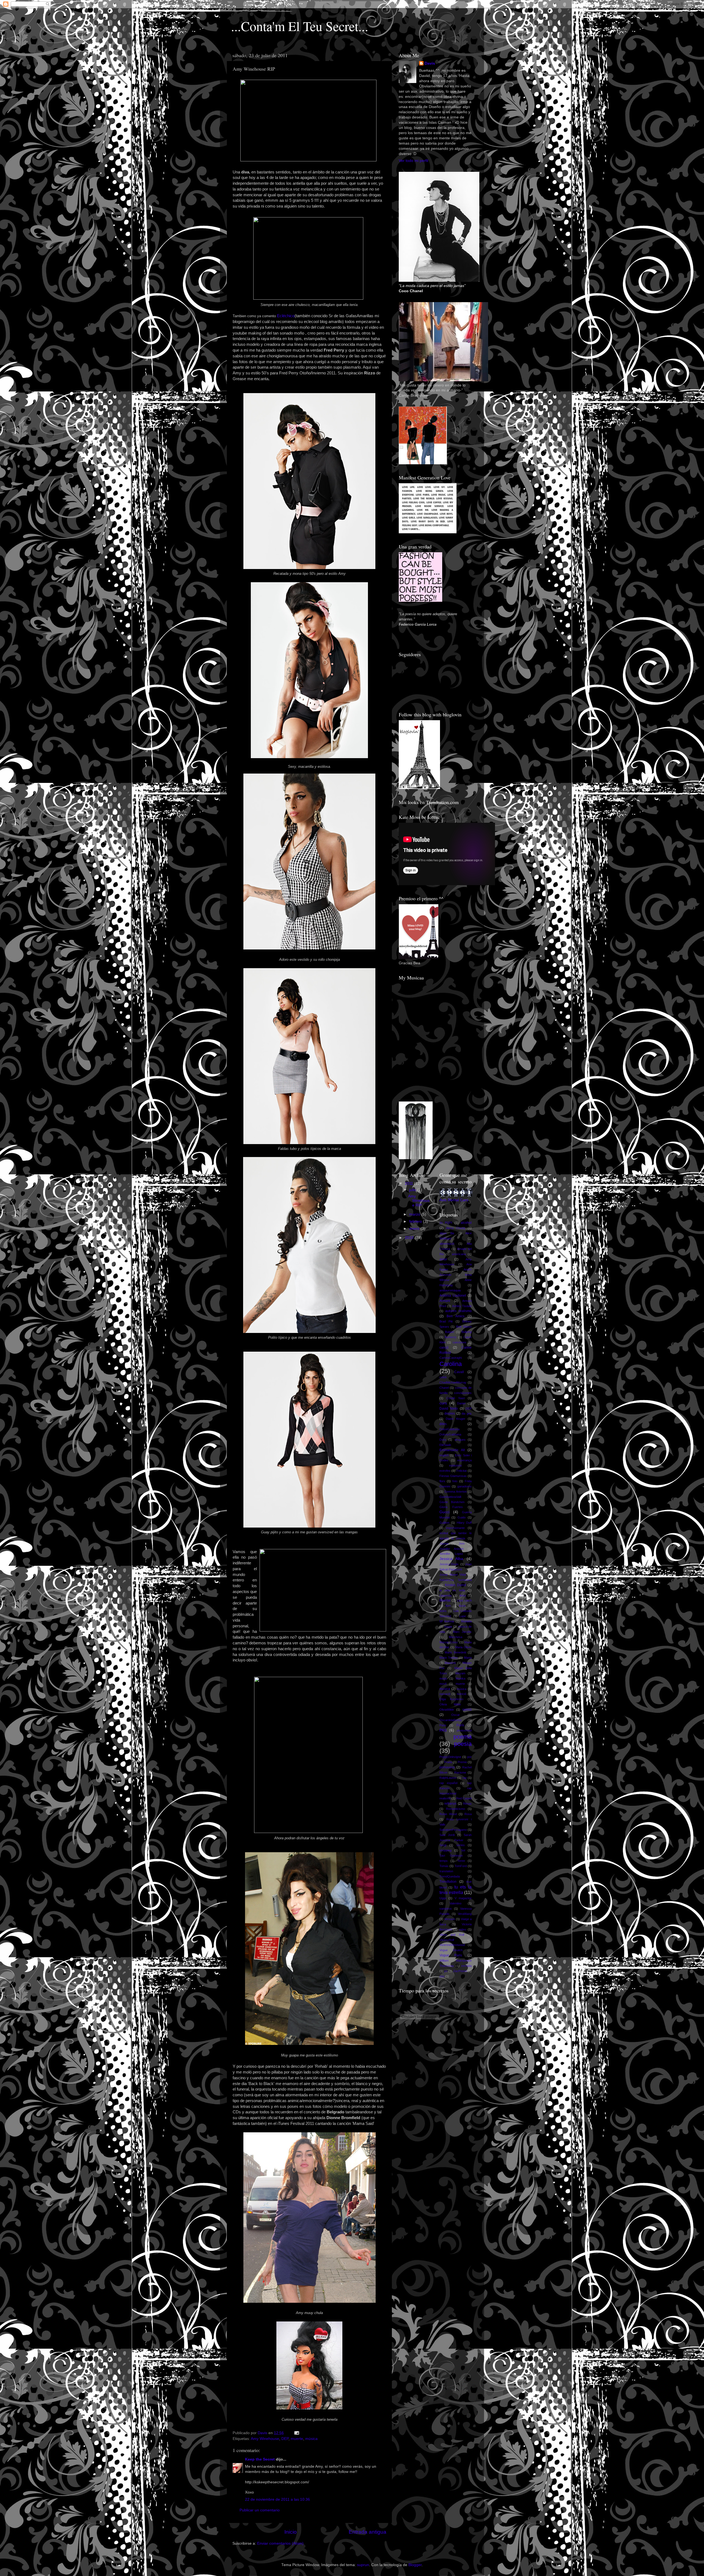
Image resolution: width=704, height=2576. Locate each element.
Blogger (415, 2565)
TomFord (461, 1866)
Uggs (443, 1898)
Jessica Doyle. (449, 1564)
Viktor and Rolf (452, 1935)
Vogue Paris (451, 1955)
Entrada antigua (368, 2532)
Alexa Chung (456, 1228)
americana (459, 1254)
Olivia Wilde (450, 1704)
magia (448, 1627)
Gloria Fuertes (451, 1507)
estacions (456, 1465)
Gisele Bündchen (452, 1502)
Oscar (456, 1715)
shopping (446, 1850)
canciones (460, 1342)
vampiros (446, 1909)
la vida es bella (452, 1590)
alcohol (466, 1223)
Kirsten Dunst (455, 1585)
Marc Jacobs (462, 1632)
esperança (464, 1460)
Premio (462, 1762)
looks (443, 1611)
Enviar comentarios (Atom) (280, 2543)
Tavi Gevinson (451, 1856)
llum (448, 1606)
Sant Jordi (447, 1835)
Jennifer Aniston (452, 1549)
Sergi (443, 1845)
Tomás (444, 1866)
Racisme (460, 1772)
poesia (463, 1744)
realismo (445, 1798)
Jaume (444, 1544)
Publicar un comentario (260, 2510)
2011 (409, 1184)
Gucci (444, 1512)
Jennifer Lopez (451, 1554)
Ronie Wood (448, 1814)
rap (464, 1778)
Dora (443, 1440)
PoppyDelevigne (450, 1757)
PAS (443, 1730)
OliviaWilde (447, 1710)
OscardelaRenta (450, 1720)
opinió (467, 1710)
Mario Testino (449, 1658)
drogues (460, 1440)
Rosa (468, 1814)
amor (443, 1259)
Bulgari (449, 1332)
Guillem (444, 1523)
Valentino (456, 1903)
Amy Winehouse (265, 2439)
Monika (460, 1678)
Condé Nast (456, 1398)
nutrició (462, 1694)
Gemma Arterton (456, 1492)
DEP (285, 2439)
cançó (444, 1348)
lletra (463, 1595)
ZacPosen (460, 1971)
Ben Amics (456, 1316)
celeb (443, 1377)
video (463, 1929)
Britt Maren (464, 1327)
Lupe (463, 1616)
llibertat (445, 1600)
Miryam (460, 1673)
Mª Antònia (447, 1621)
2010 (410, 1238)
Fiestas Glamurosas (453, 1476)
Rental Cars (458, 1200)
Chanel (444, 1388)
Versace (450, 1919)
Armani (445, 1301)
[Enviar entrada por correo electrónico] (296, 2433)
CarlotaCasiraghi (451, 1358)
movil (443, 1684)
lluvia (462, 1606)
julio (413, 1190)
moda (443, 1678)
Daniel (461, 1403)
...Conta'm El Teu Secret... (300, 26)
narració (445, 1694)
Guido (462, 1517)
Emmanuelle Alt (452, 1450)
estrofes (445, 1471)
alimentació (447, 1244)
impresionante (455, 1528)
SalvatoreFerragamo (453, 1830)
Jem (462, 1544)
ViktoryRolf (447, 1940)
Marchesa (456, 1637)
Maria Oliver (463, 1647)
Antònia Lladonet (453, 1296)
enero (415, 1229)
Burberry (451, 1337)
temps (444, 1861)
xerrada (466, 1966)
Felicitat (462, 1471)
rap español (448, 1783)
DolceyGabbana (450, 1434)
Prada (448, 1762)
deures (450, 1413)
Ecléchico (286, 316)
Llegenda (446, 1595)
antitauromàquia (450, 1290)
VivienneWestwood (452, 1945)
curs (443, 1403)
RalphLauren (448, 1778)
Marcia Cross (449, 1642)
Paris (443, 1725)
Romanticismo (456, 1809)
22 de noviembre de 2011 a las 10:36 (277, 2499)
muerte (297, 2439)
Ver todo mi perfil (413, 161)
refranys (450, 1804)
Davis (430, 63)
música (311, 2439)
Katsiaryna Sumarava (456, 1580)
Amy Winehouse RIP (419, 1201)
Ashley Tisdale (462, 1306)
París (460, 1725)
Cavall (459, 1372)
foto (455, 1481)
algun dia (447, 1233)
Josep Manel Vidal (453, 1575)
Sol (463, 1850)
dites (443, 1424)
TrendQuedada (450, 1876)
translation (446, 1871)
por (469, 1757)
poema (463, 1737)
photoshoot (464, 1730)
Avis (443, 1200)
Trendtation (448, 1882)
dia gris (467, 1413)
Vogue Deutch (451, 1950)
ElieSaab (445, 1445)
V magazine (463, 1898)
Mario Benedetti (455, 1652)
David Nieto (449, 1409)
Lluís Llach (464, 1600)
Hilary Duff (464, 1523)
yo (446, 1971)
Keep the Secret (260, 2459)
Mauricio (450, 1663)
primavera (447, 1767)
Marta (468, 1658)
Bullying (467, 1332)
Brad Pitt (446, 1321)
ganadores (464, 1486)
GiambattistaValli (450, 1497)
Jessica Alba (451, 1559)
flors (442, 1481)
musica (445, 1689)
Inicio (291, 2532)
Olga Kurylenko (452, 1699)
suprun (363, 2565)
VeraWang (465, 1914)
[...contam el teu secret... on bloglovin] (419, 788)
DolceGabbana (449, 1429)
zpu (442, 1976)
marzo (415, 1214)
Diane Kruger (456, 1419)
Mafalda (466, 1621)
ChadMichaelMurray (453, 1382)
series (461, 1845)
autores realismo (458, 1311)
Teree (461, 1861)
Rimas (467, 1804)
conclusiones (463, 1393)
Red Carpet (464, 1798)
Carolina (451, 1364)
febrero (416, 1221)
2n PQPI (446, 1223)
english (444, 1455)
